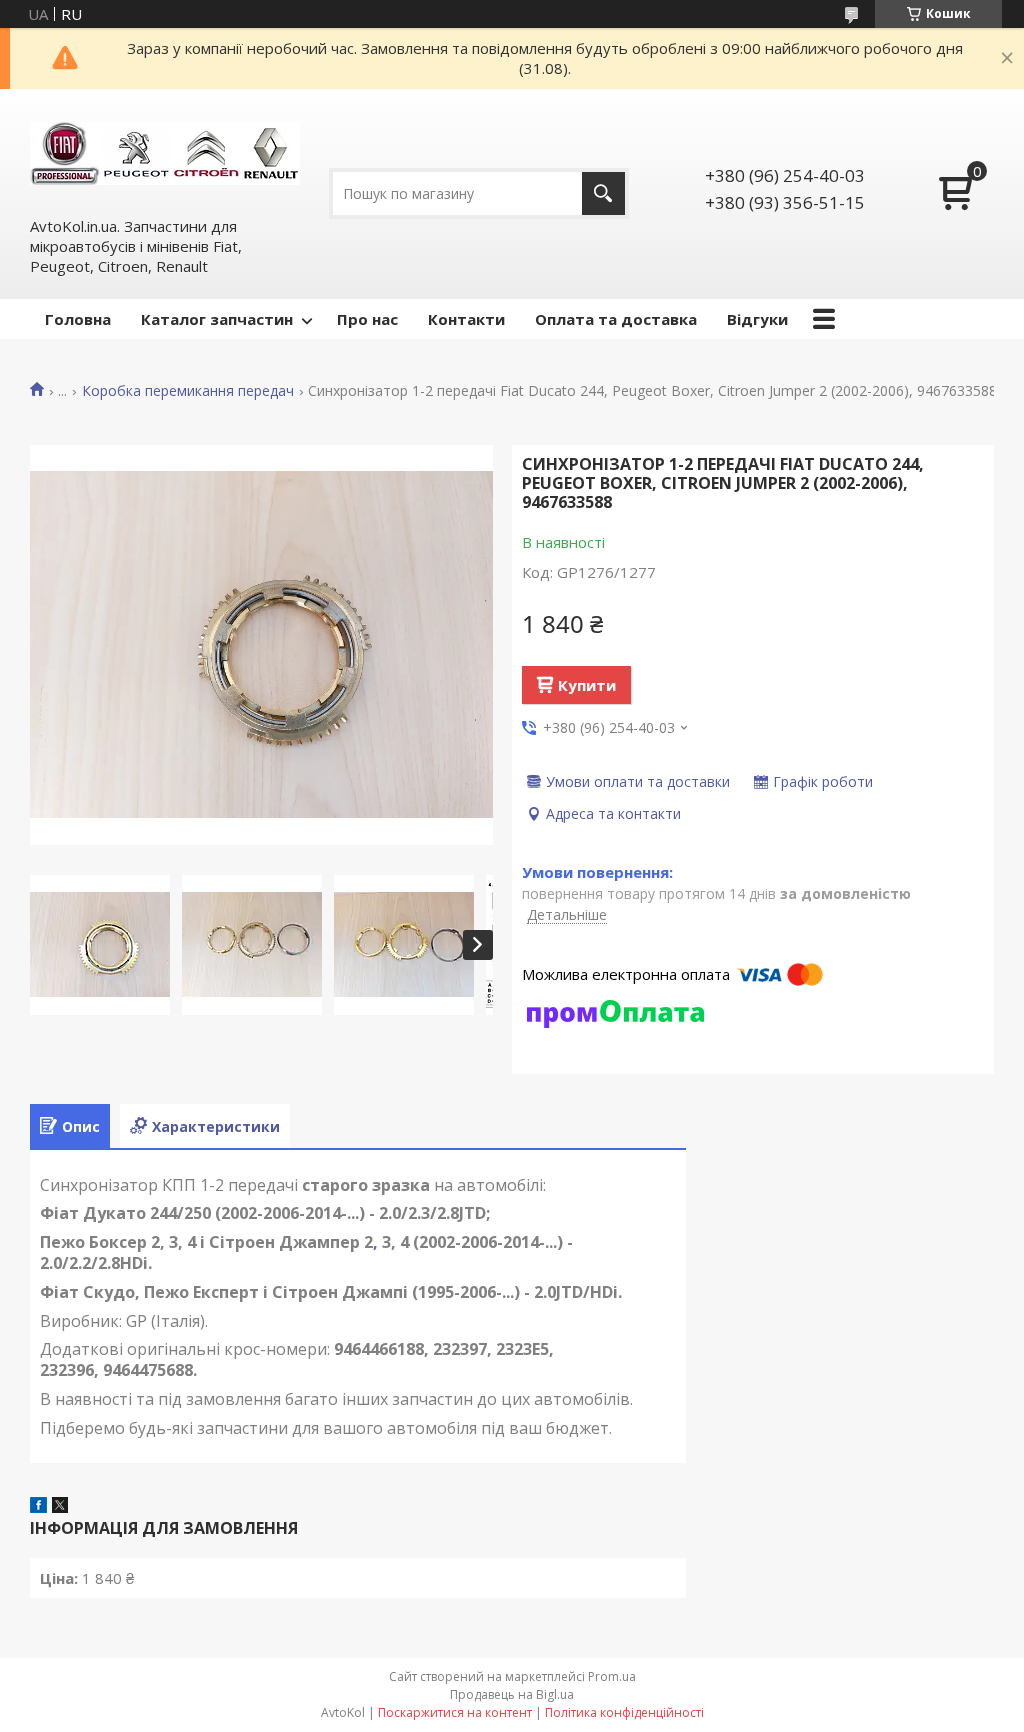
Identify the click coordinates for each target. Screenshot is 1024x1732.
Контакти (466, 319)
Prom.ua (612, 1676)
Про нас (367, 319)
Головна (78, 319)
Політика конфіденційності (624, 1712)
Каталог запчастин (217, 319)
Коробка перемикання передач (188, 391)
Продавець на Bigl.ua (512, 1694)
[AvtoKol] (165, 152)
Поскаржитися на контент (455, 1712)
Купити (587, 685)
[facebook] (38, 1507)
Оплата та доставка (616, 319)
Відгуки (757, 319)
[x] (60, 1507)
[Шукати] (603, 193)
